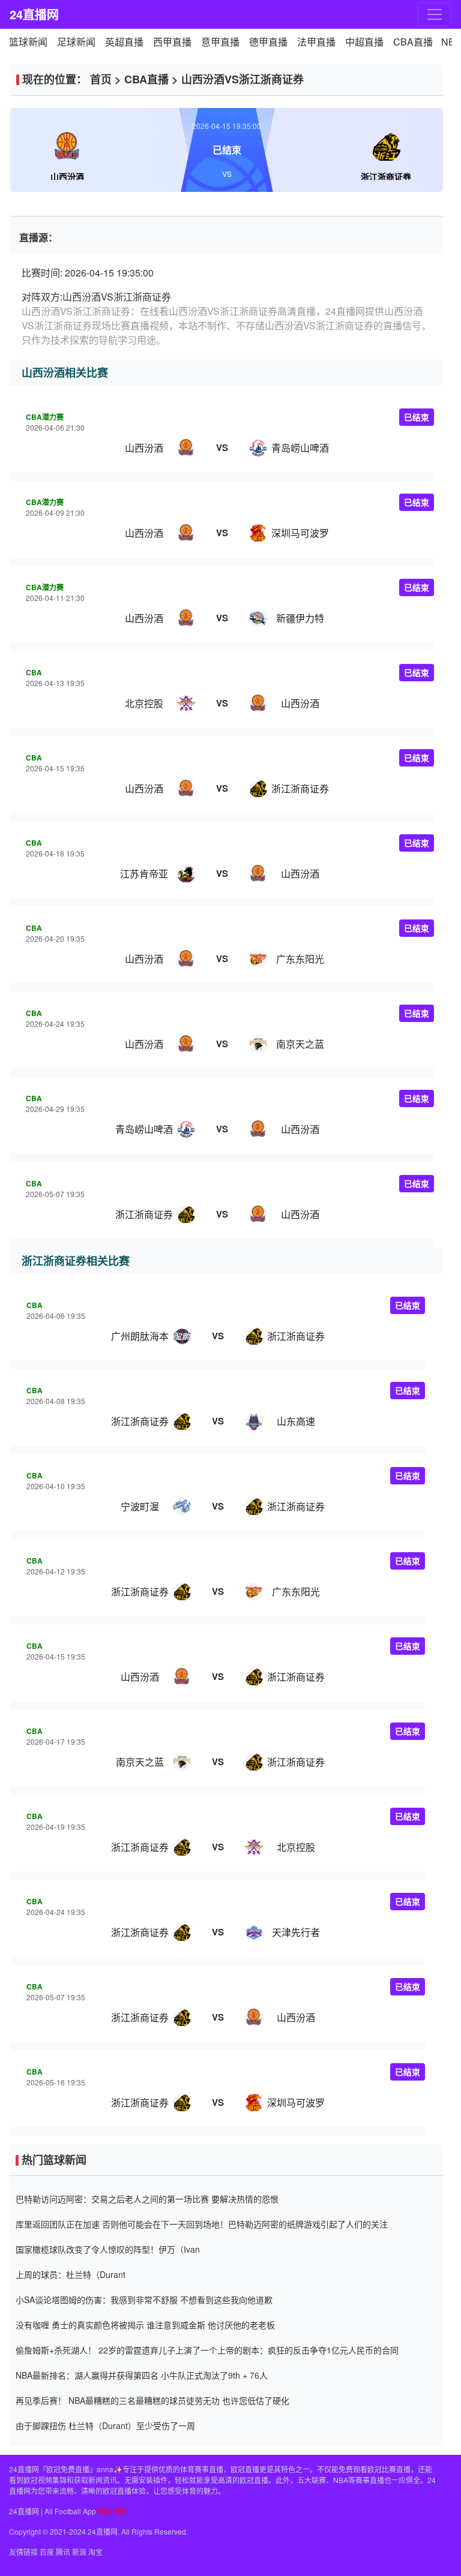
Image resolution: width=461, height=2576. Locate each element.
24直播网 (34, 14)
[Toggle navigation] (435, 14)
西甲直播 (172, 42)
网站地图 (112, 2511)
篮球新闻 (28, 42)
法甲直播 (316, 42)
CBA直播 (413, 42)
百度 (47, 2552)
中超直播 (364, 42)
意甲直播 (220, 42)
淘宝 (95, 2552)
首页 (101, 79)
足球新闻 (76, 42)
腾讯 (63, 2552)
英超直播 (124, 42)
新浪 (79, 2552)
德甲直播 (268, 42)
